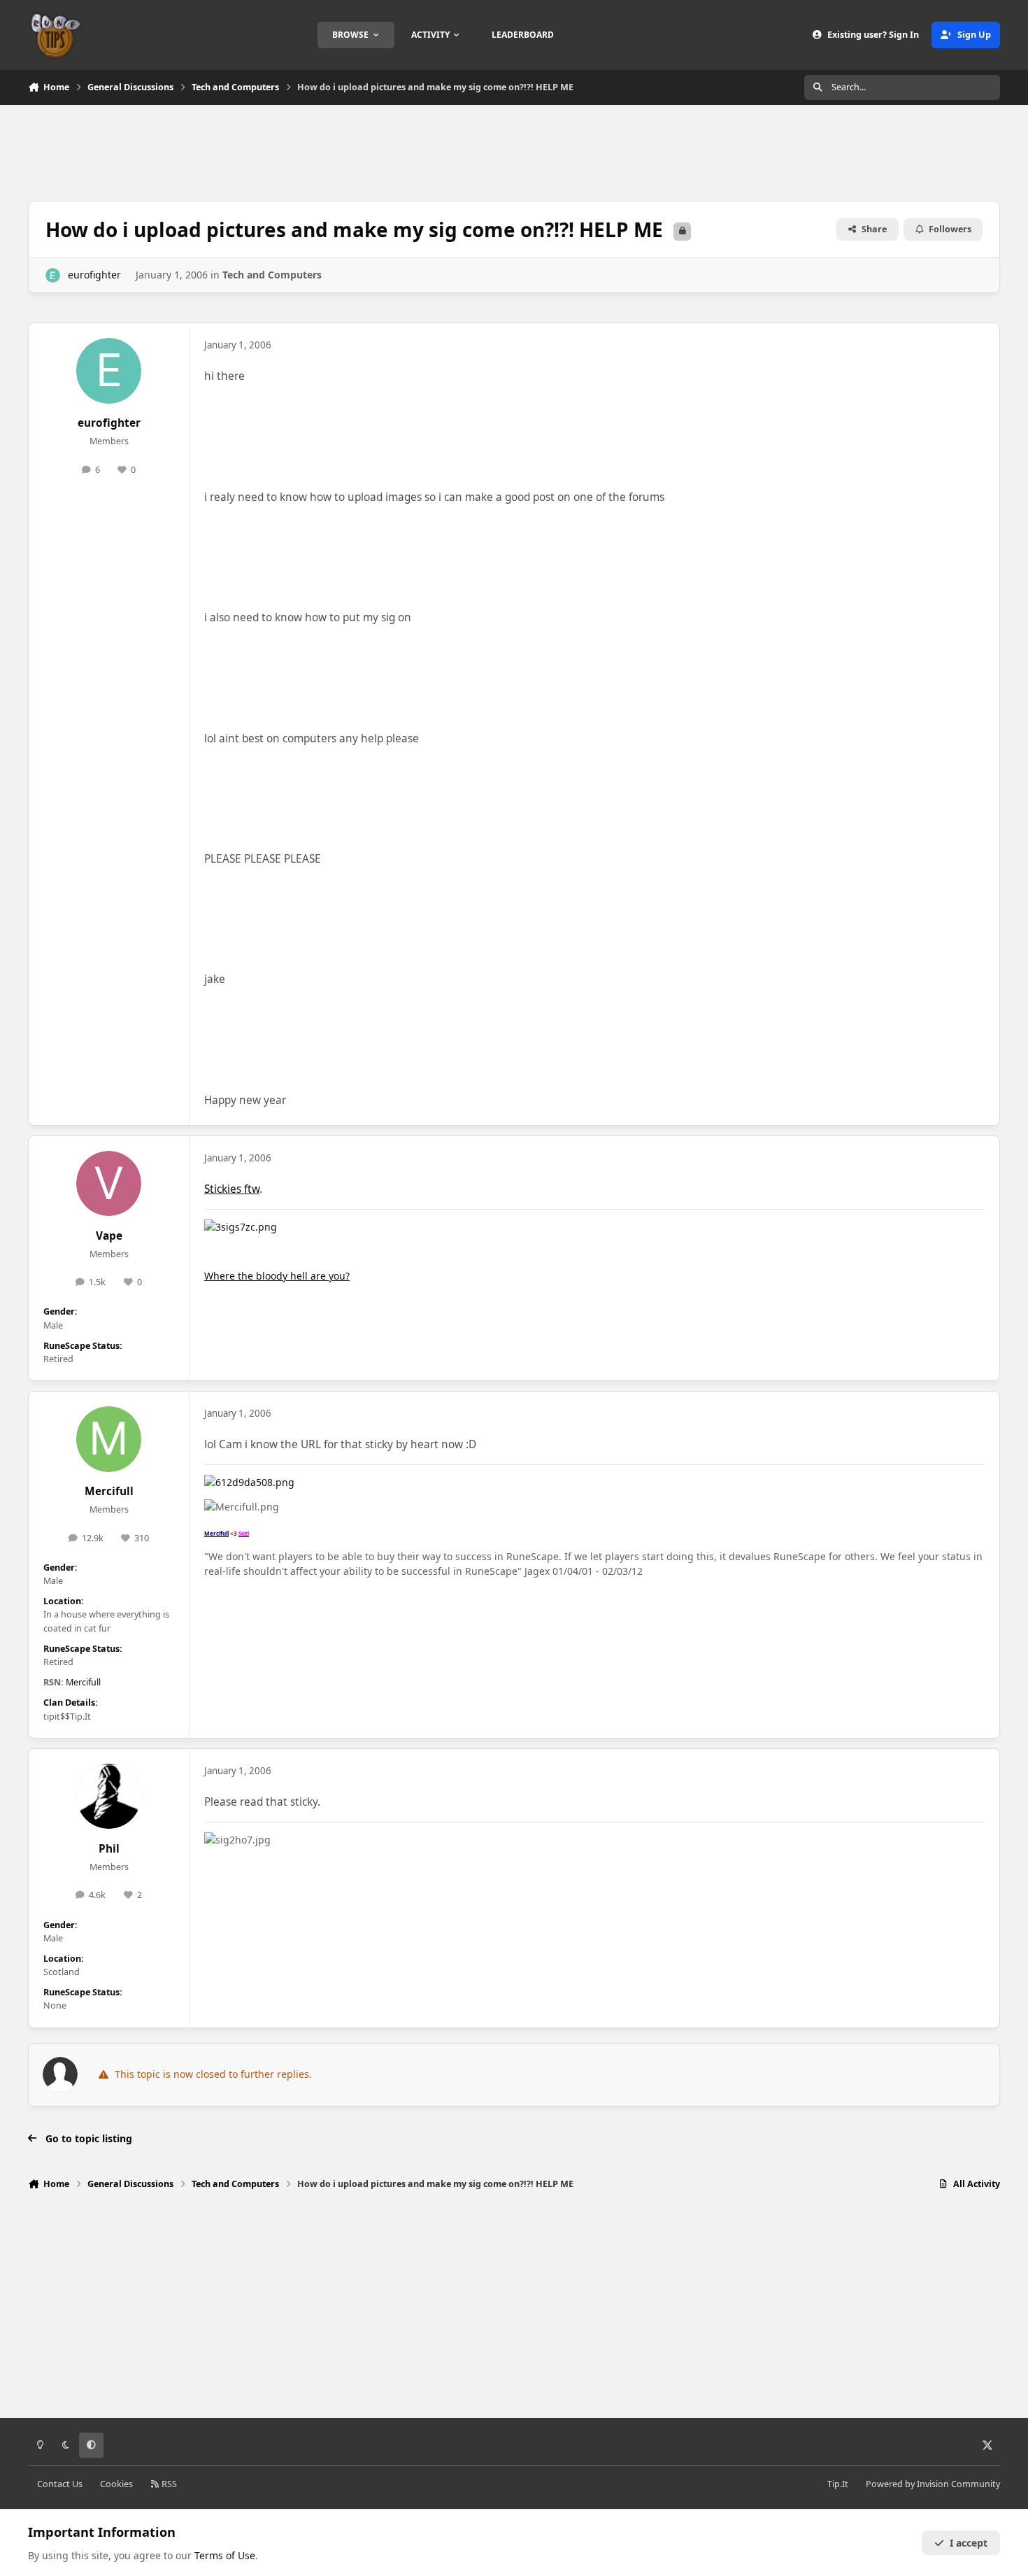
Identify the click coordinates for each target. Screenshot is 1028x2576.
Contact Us (60, 2484)
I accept (969, 2543)
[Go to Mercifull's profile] (109, 1439)
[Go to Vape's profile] (109, 1184)
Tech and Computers (272, 275)
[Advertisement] (514, 151)
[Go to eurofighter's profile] (53, 275)
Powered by (933, 2484)
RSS (168, 2484)
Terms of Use (225, 2555)
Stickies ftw (232, 1189)
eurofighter (94, 275)
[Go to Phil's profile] (109, 1797)
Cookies (116, 2484)
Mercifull (109, 1491)
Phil (109, 1849)
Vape (109, 1236)
